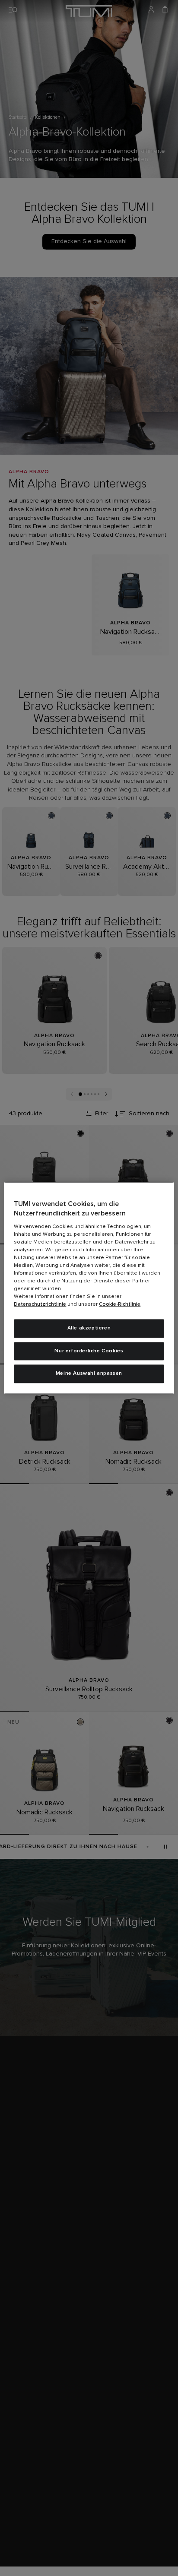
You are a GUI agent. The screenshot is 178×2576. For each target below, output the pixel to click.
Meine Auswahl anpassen (89, 1374)
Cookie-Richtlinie (120, 1304)
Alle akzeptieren (89, 1328)
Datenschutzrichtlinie (40, 1304)
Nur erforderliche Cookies (89, 1351)
